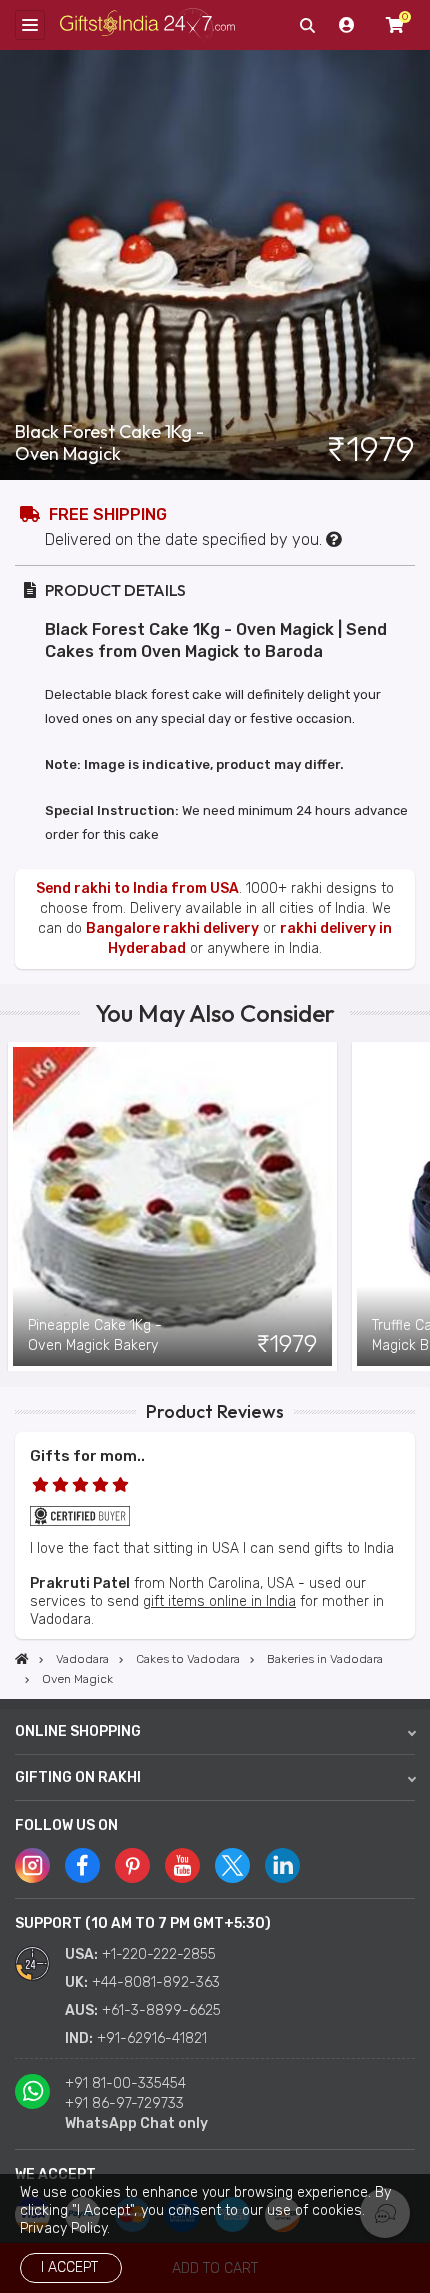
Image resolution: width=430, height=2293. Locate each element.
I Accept (69, 2267)
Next (415, 1207)
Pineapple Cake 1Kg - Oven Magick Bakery (95, 1335)
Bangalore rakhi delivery (172, 928)
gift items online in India (219, 1601)
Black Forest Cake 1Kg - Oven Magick (109, 443)
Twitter (232, 1865)
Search (307, 25)
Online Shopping (78, 1731)
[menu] (30, 25)
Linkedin (282, 1865)
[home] (22, 1659)
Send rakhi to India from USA (137, 888)
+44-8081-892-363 (156, 1982)
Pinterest (132, 1865)
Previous (15, 1207)
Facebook (82, 1865)
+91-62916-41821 (152, 2038)
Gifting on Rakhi (78, 1777)
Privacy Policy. (65, 2228)
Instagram (32, 1865)
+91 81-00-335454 (125, 2083)
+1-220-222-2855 (159, 1954)
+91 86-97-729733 (124, 2103)
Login (347, 25)
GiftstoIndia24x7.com (147, 25)
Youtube (182, 1865)
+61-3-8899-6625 (161, 2010)
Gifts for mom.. (87, 1456)
